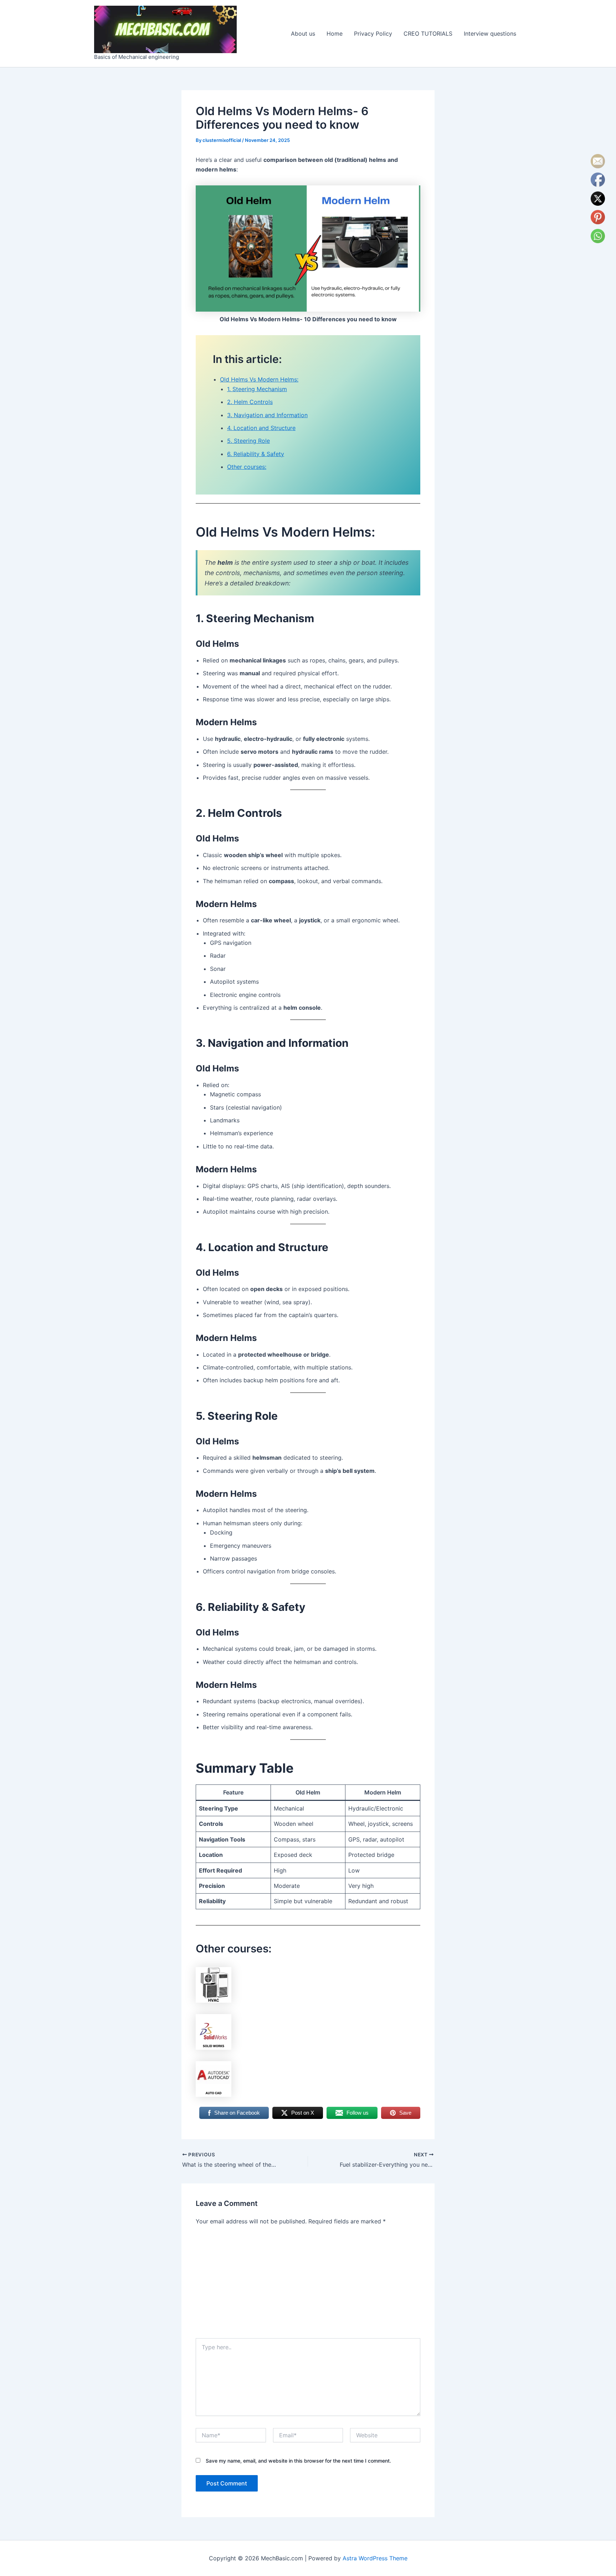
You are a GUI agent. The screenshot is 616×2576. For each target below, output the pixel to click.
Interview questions (490, 34)
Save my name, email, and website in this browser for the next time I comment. (298, 2461)
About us (303, 34)
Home (335, 34)
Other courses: (247, 467)
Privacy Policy (373, 34)
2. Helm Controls (250, 402)
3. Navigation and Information (267, 415)
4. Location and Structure (261, 428)
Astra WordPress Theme (375, 2558)
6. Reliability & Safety (256, 454)
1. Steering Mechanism (257, 389)
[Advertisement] (308, 2285)
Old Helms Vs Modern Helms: (259, 379)
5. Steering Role (248, 441)
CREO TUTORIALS (428, 34)
